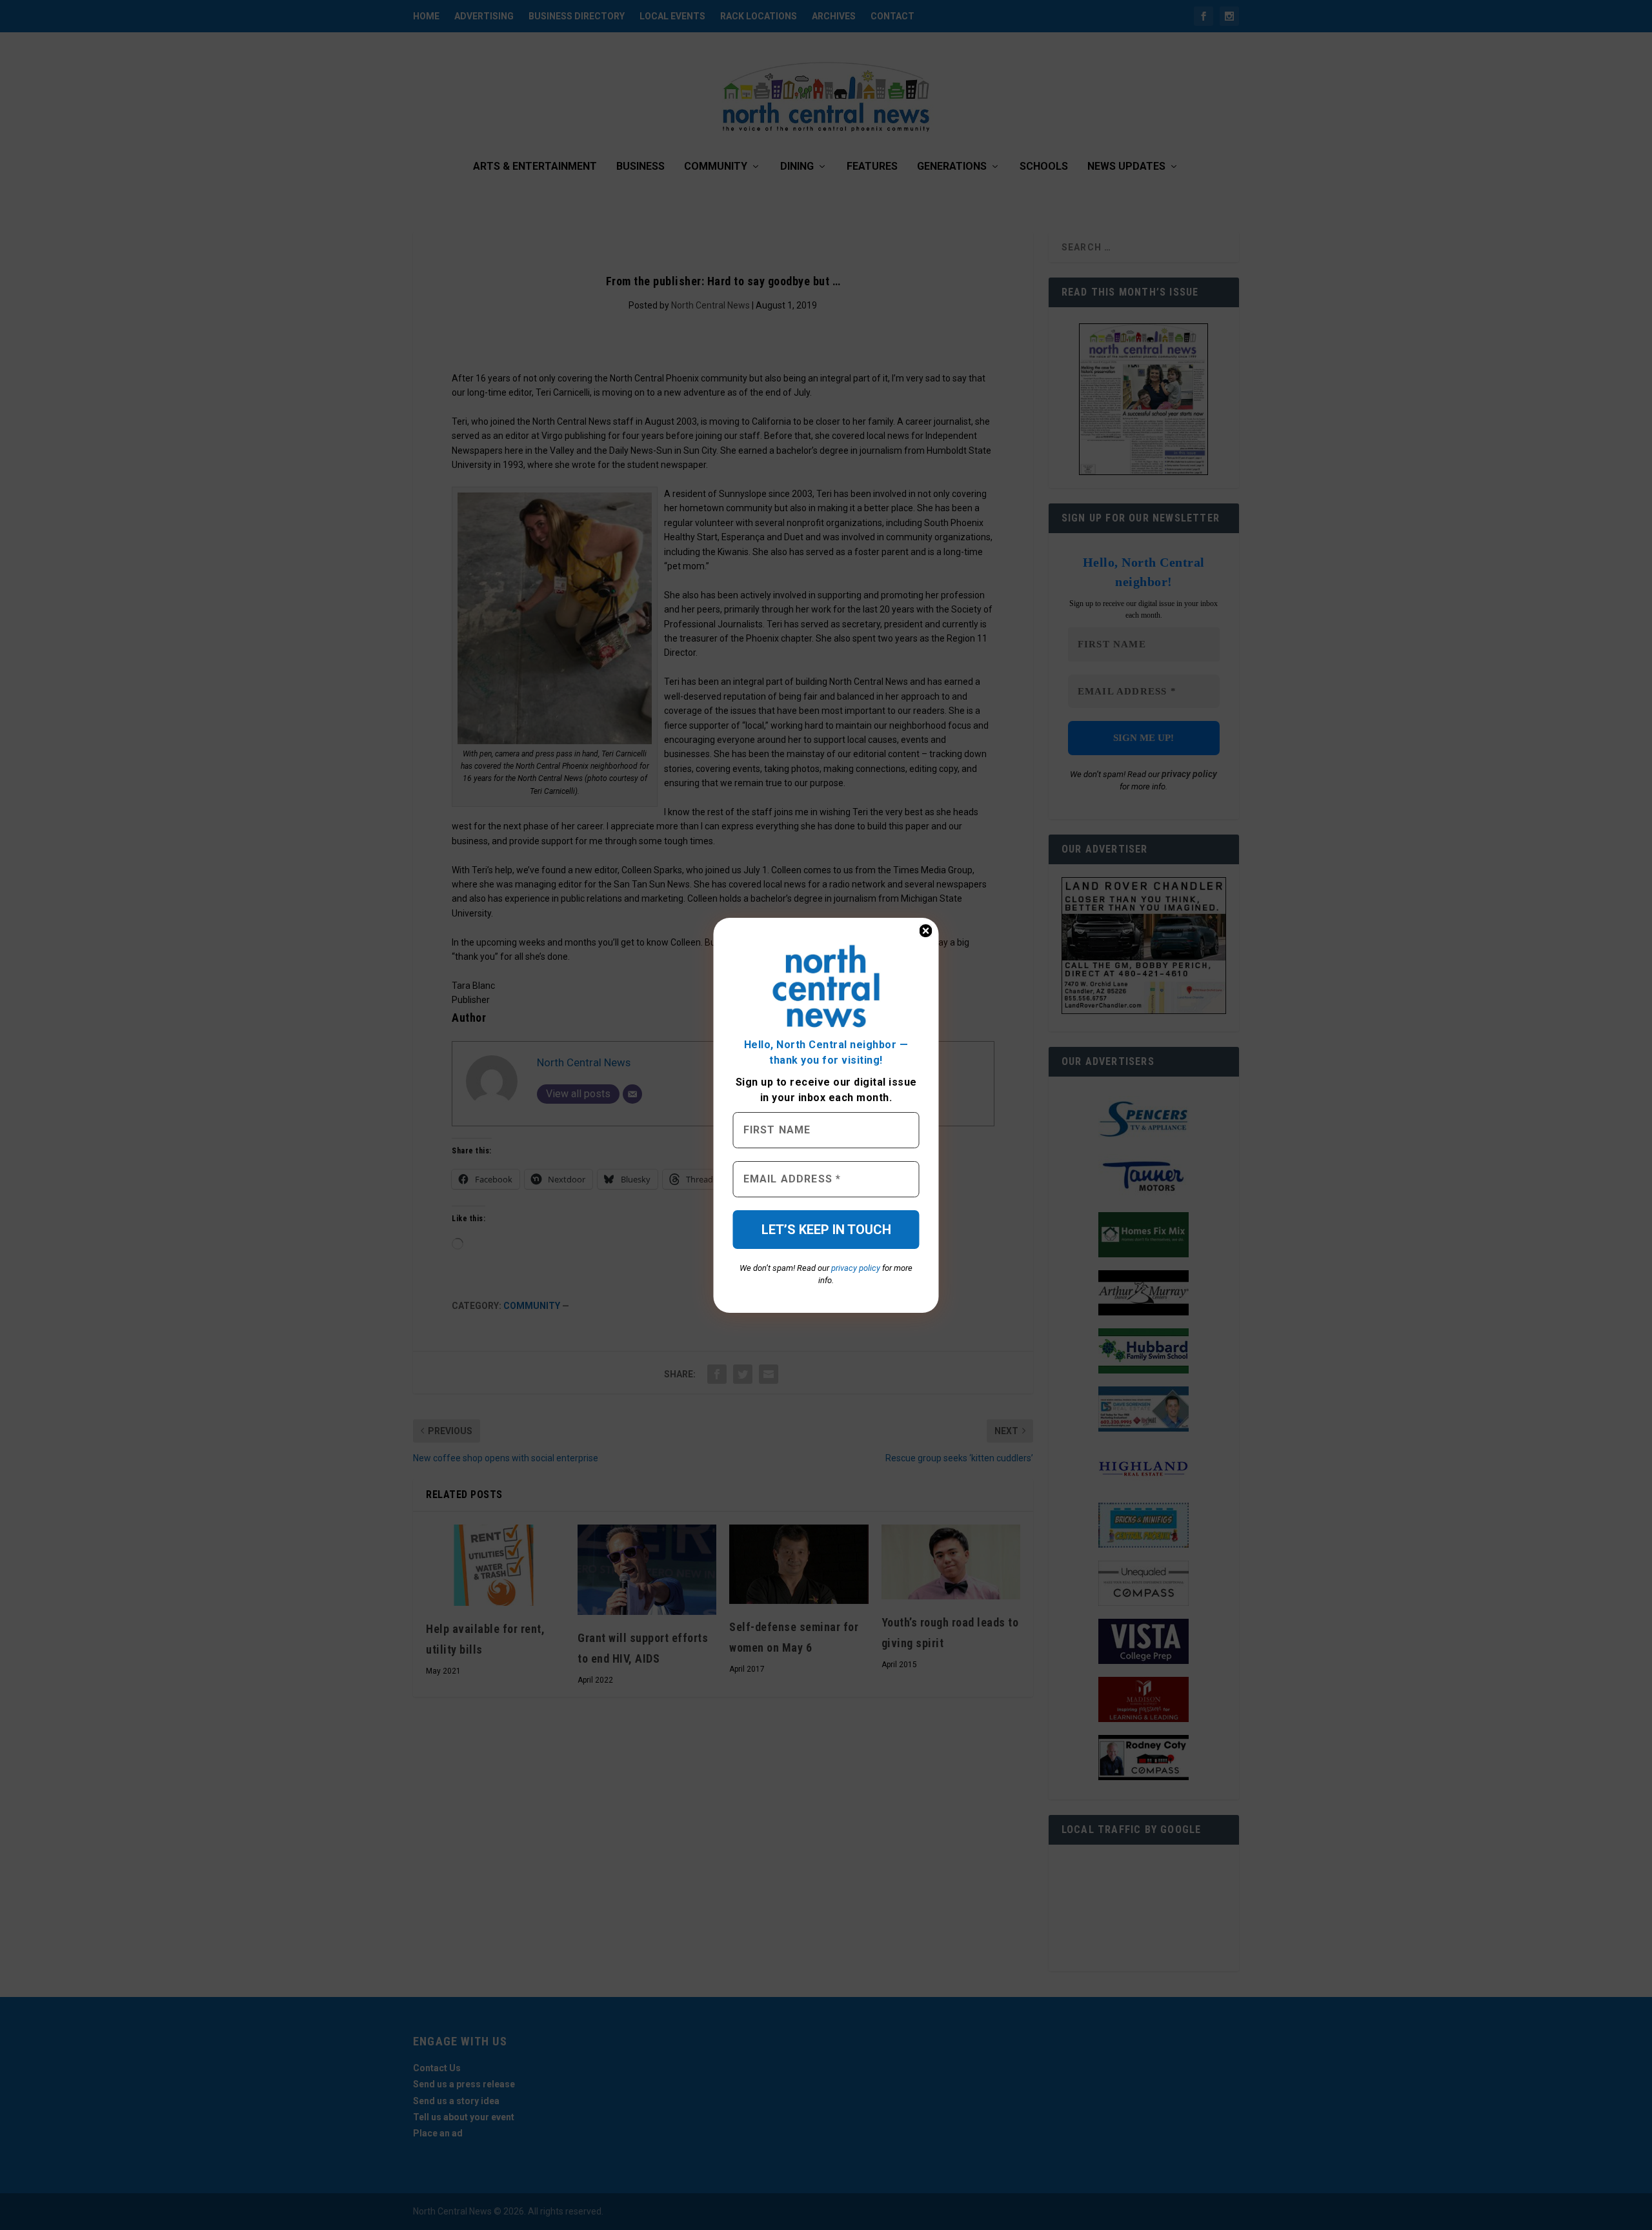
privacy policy (856, 1268)
